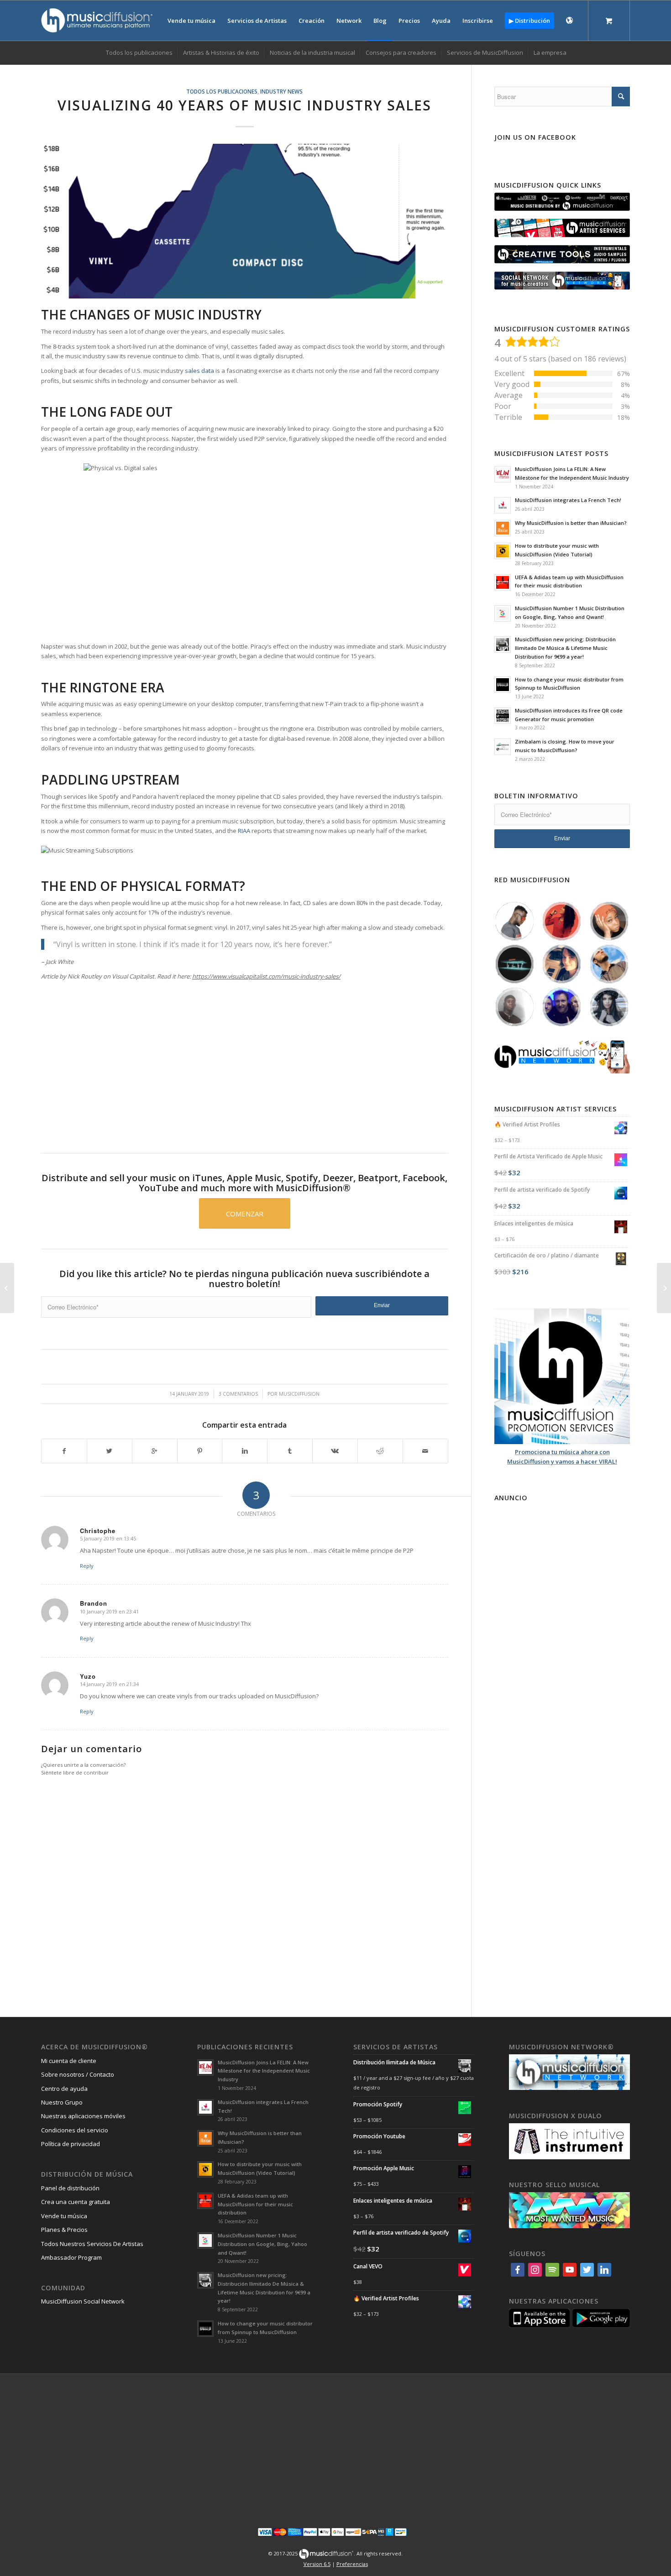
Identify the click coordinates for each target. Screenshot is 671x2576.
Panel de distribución (70, 2188)
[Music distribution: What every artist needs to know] (7, 1288)
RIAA (244, 831)
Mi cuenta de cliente (69, 2061)
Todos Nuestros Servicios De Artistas (92, 2244)
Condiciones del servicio (75, 2130)
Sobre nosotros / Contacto (78, 2074)
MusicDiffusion (299, 1394)
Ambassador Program (71, 2257)
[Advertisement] (245, 1060)
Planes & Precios (64, 2230)
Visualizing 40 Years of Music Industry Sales (244, 105)
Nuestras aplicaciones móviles (83, 2116)
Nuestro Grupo (62, 2102)
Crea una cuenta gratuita (76, 2202)
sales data (199, 371)
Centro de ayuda (64, 2089)
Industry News (281, 91)
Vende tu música (64, 2216)
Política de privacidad (71, 2144)
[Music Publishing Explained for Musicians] (664, 1288)
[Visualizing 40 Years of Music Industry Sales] (245, 221)
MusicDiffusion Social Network (83, 2301)
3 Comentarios (238, 1394)
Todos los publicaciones (222, 91)
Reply (87, 1566)
